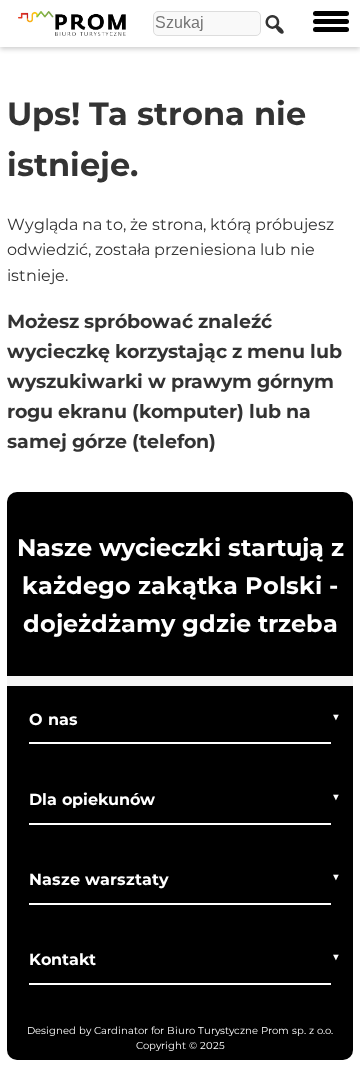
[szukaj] (270, 23)
